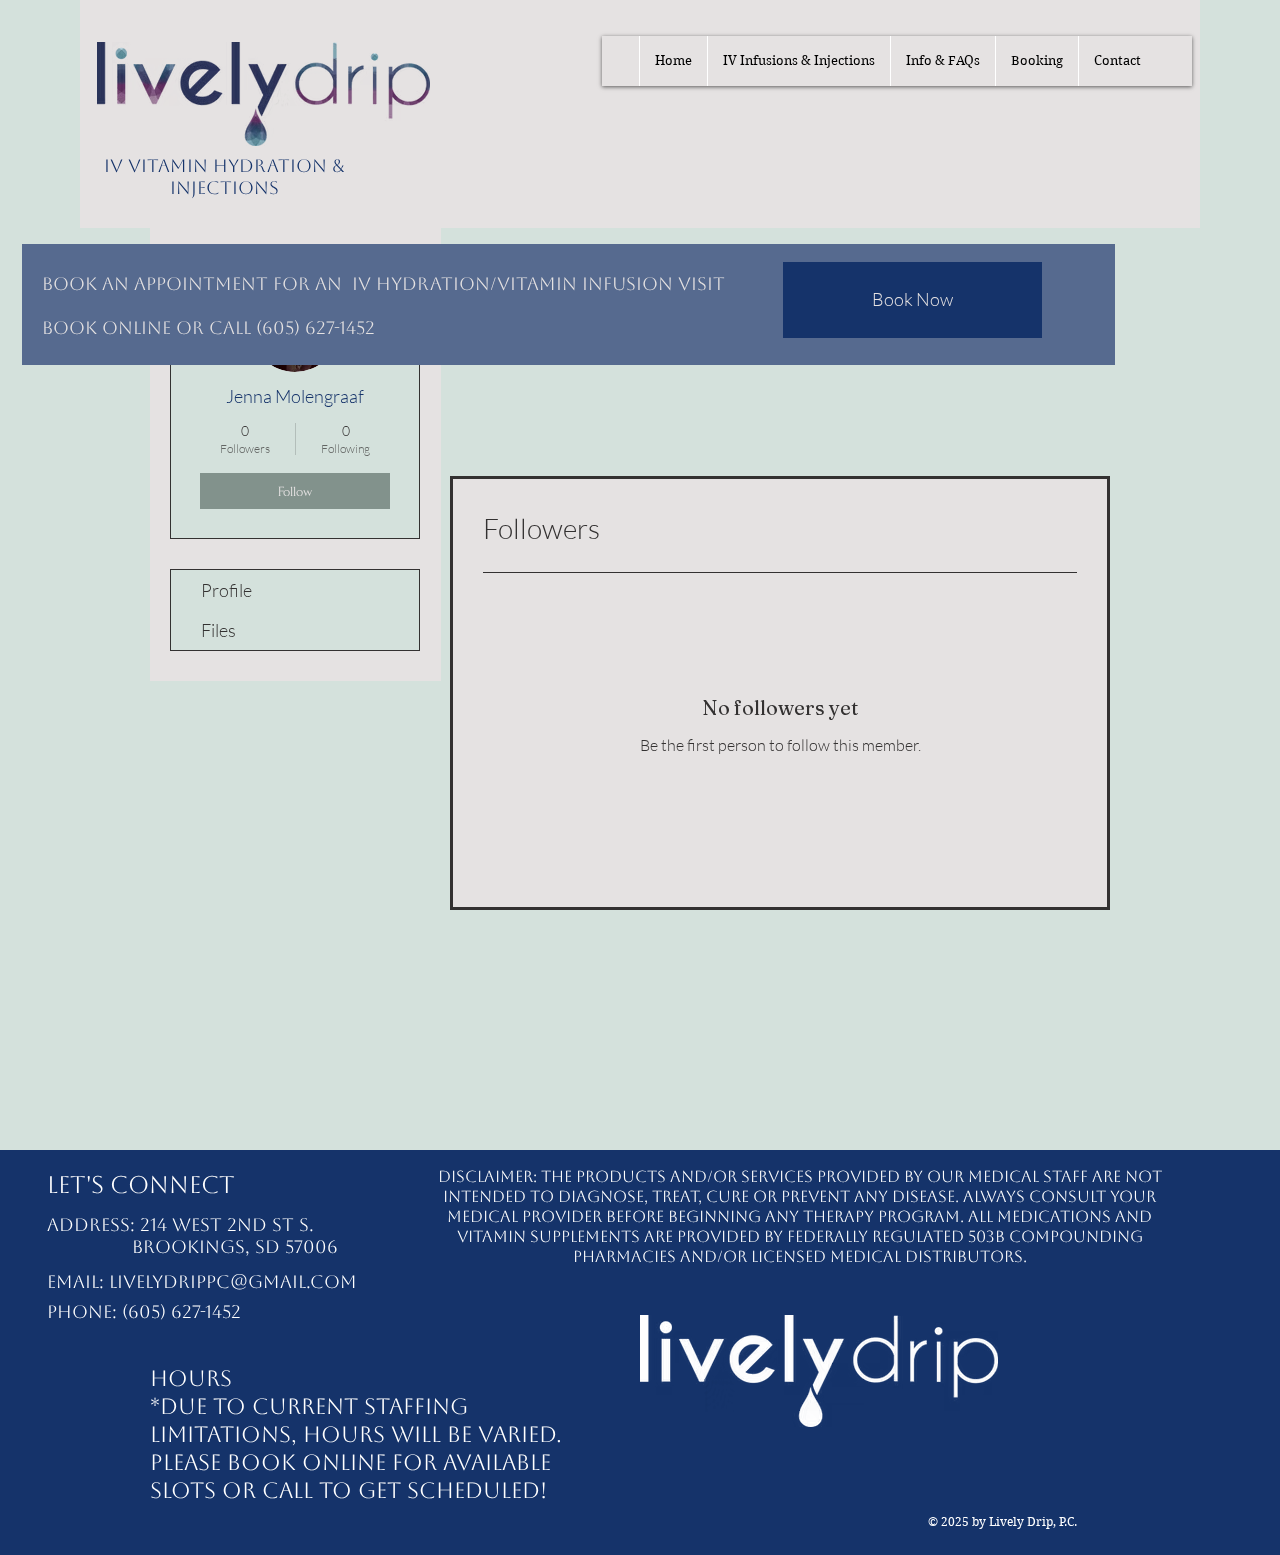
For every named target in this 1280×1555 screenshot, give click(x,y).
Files (218, 630)
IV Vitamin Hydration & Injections (224, 176)
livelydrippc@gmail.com (233, 1281)
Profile (226, 590)
